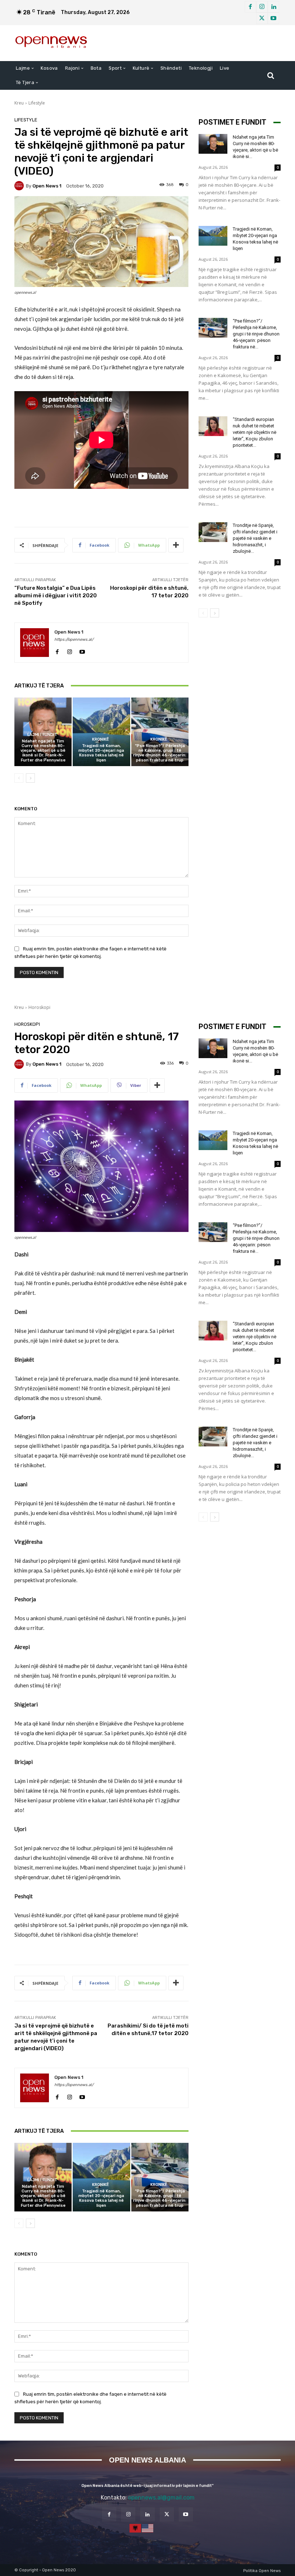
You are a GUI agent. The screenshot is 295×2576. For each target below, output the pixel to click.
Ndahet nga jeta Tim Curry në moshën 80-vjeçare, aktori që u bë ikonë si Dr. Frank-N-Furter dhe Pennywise (43, 751)
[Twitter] (262, 18)
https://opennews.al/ (74, 640)
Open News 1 (47, 186)
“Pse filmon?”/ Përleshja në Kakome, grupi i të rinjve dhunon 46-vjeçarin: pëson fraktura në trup (160, 753)
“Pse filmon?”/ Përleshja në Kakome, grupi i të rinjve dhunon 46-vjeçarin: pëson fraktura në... (256, 334)
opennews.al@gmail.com (161, 2498)
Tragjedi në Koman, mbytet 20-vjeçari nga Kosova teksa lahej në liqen (101, 753)
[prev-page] (19, 778)
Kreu (19, 103)
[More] (176, 545)
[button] (271, 75)
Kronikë (101, 739)
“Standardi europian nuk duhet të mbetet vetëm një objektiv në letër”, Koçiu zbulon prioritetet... (255, 432)
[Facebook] (250, 7)
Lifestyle (37, 103)
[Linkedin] (273, 7)
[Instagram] (262, 7)
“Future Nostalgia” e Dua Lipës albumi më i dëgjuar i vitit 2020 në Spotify (56, 596)
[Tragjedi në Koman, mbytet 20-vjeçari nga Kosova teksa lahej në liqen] (101, 732)
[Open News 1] (20, 186)
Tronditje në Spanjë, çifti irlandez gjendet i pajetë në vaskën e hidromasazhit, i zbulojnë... (255, 538)
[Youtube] (273, 18)
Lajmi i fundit (42, 735)
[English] (148, 2528)
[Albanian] (136, 2528)
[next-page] (30, 778)
